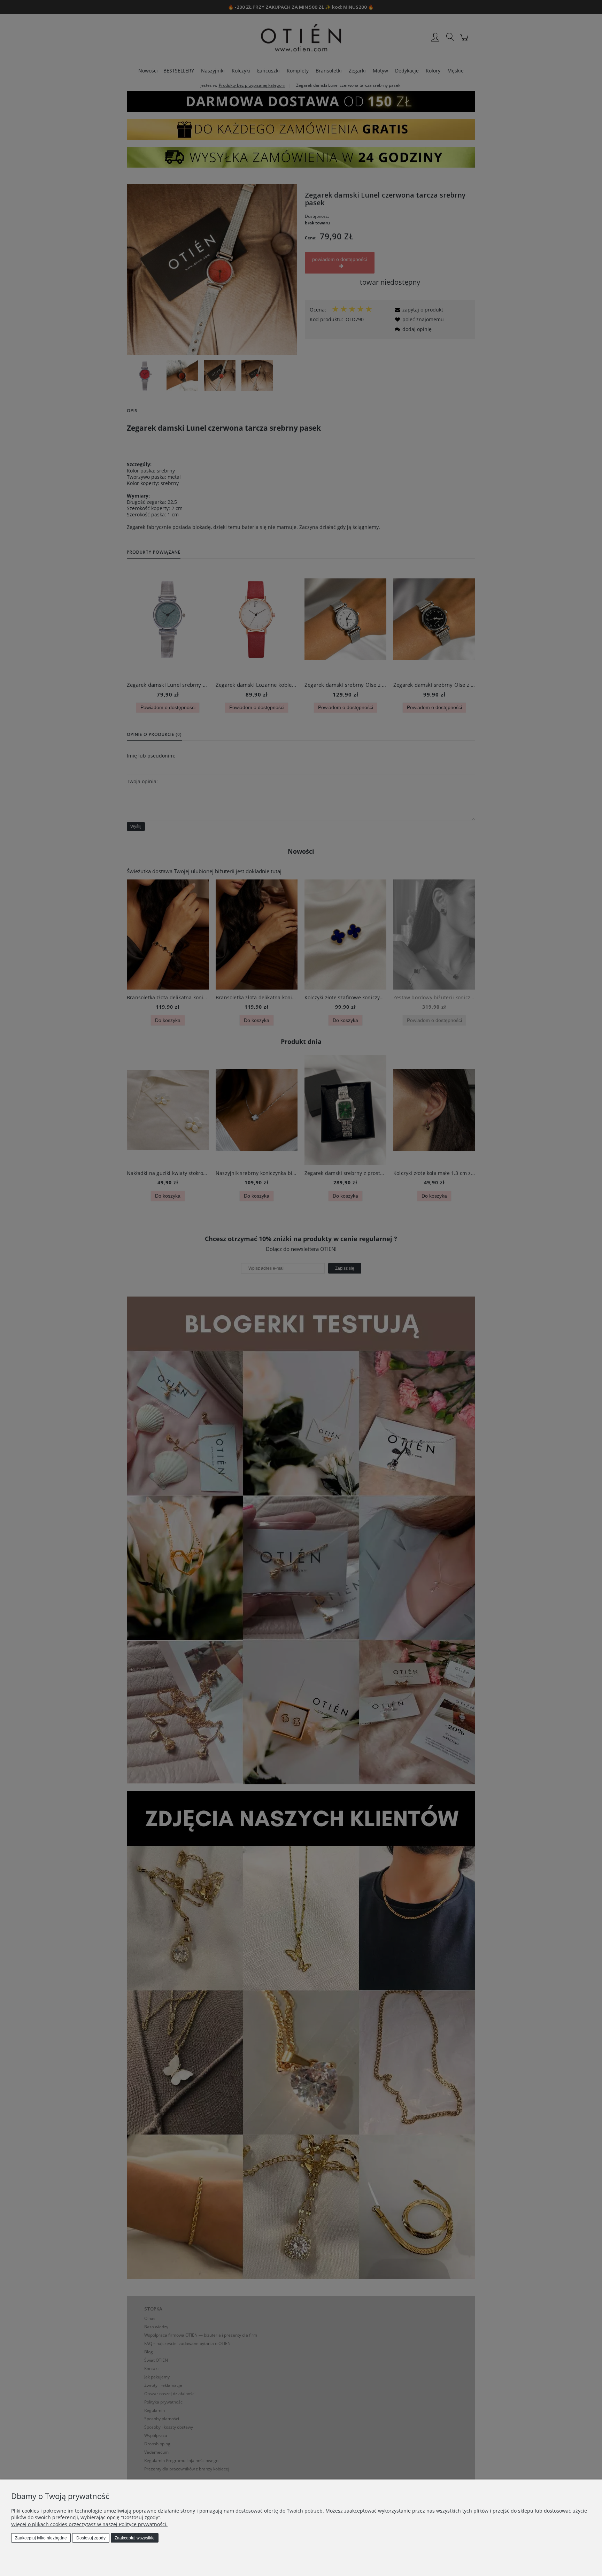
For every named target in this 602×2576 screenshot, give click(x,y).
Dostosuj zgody (91, 2538)
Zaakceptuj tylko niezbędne (41, 2538)
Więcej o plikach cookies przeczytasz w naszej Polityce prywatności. (89, 2524)
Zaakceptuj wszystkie (135, 2538)
